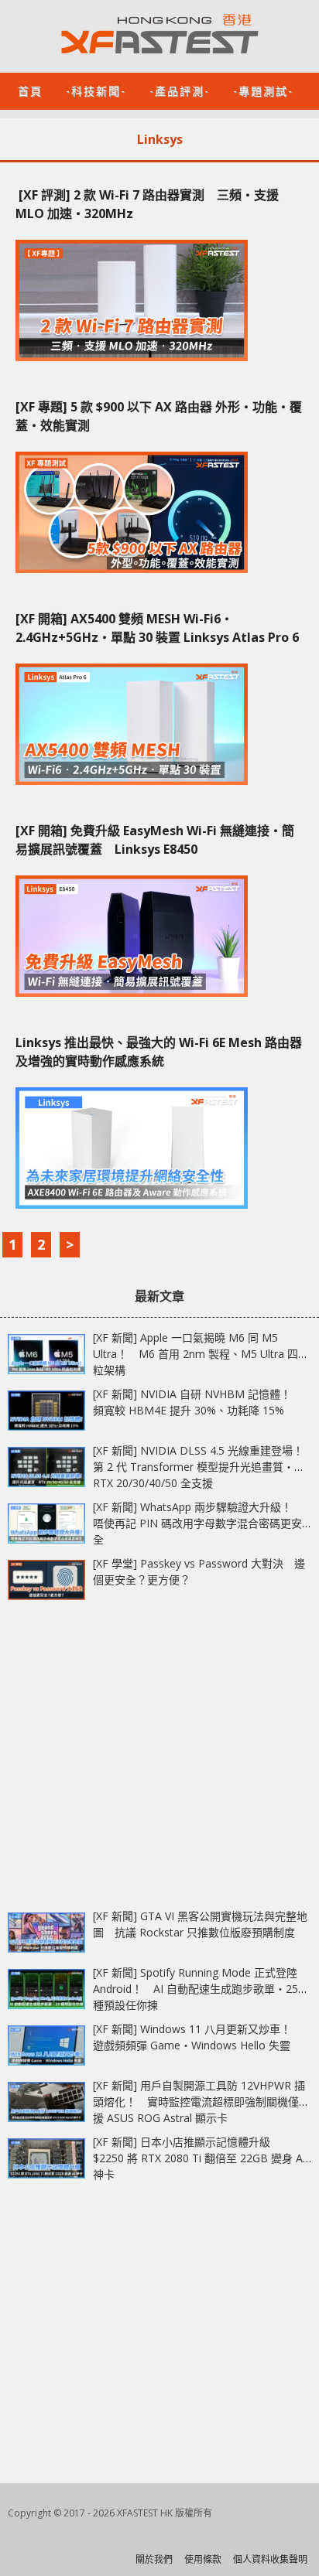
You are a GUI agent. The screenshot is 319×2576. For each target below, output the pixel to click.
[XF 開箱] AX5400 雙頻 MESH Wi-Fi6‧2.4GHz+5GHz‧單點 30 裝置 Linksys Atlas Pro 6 (157, 628)
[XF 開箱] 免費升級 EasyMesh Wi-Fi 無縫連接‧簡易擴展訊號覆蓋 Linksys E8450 (155, 840)
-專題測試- (263, 90)
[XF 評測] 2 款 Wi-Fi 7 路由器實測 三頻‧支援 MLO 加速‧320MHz (147, 204)
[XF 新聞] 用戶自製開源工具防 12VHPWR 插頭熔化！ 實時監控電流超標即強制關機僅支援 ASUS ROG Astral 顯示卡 (201, 2102)
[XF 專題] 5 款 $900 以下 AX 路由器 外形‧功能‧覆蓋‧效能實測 (159, 416)
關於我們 (154, 2559)
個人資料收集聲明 (270, 2559)
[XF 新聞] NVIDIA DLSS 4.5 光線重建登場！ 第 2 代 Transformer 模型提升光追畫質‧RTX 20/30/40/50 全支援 (204, 1467)
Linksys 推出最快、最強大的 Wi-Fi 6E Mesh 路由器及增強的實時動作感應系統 (159, 1052)
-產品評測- (180, 90)
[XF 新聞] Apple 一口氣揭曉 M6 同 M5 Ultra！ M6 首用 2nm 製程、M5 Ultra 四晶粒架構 (201, 1354)
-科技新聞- (96, 90)
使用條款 (203, 2559)
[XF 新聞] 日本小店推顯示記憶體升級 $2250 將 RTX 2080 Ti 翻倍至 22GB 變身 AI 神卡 (199, 2158)
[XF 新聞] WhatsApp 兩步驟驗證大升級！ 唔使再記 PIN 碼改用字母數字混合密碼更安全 (198, 1523)
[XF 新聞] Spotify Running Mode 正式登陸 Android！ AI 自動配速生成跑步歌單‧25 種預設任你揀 (196, 1989)
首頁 (30, 90)
